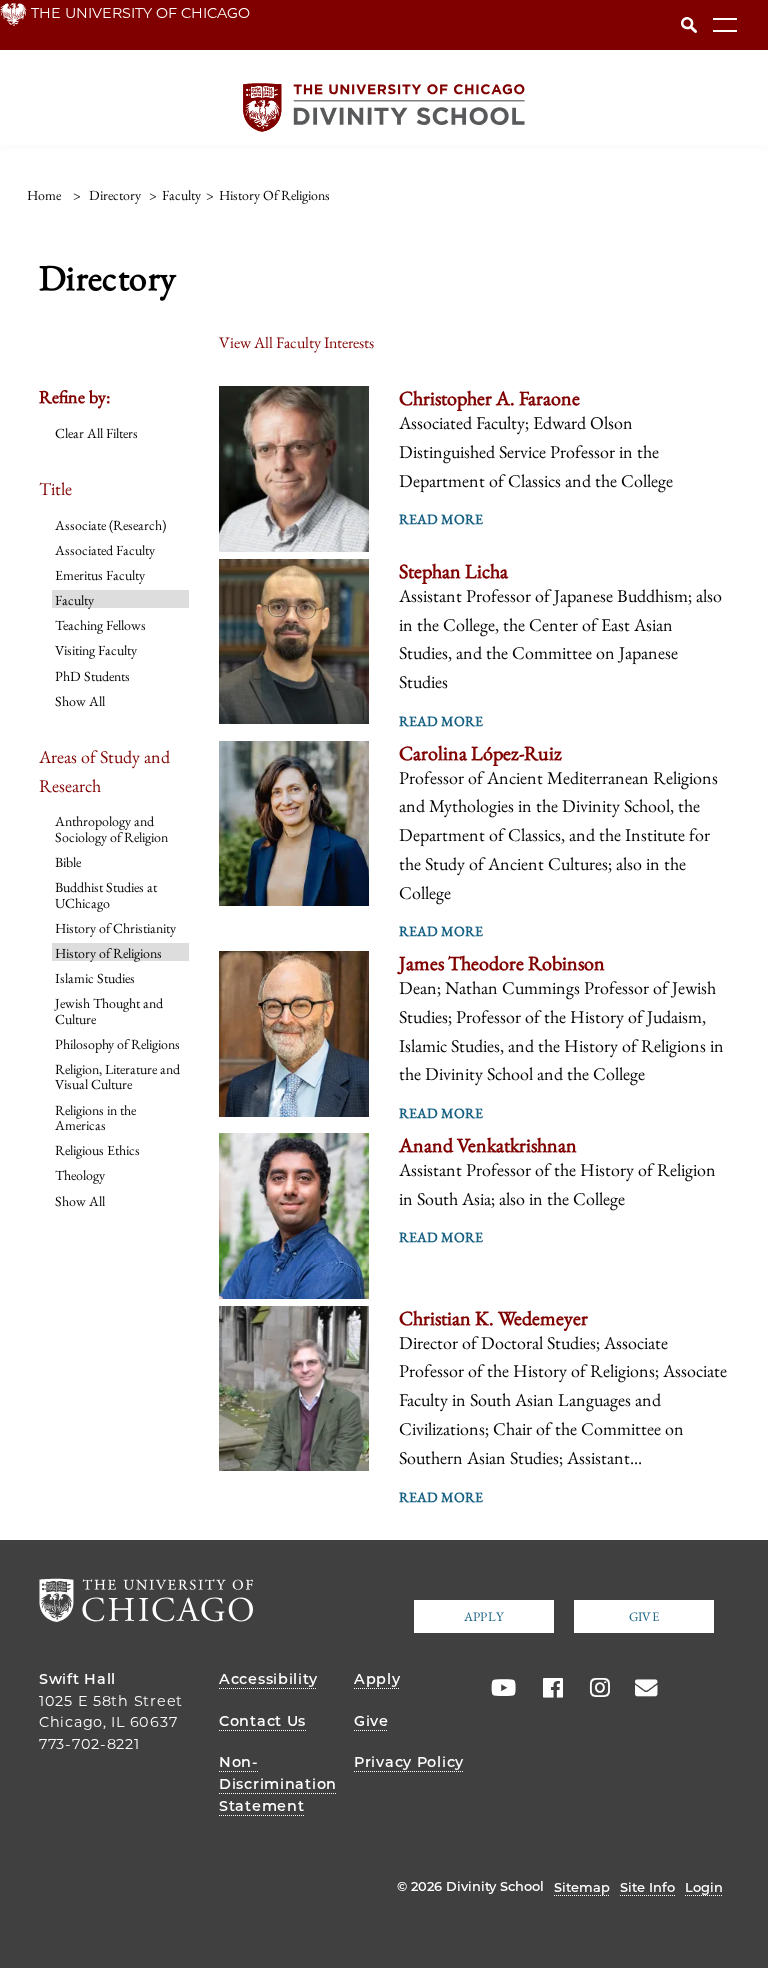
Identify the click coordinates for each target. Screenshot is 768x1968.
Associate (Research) (110, 525)
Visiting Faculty (96, 650)
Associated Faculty (105, 550)
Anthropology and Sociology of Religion (111, 828)
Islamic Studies (95, 978)
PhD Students (92, 676)
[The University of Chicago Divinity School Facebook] (546, 1688)
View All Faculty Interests (296, 342)
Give (644, 1616)
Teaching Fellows (100, 625)
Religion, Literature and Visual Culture (117, 1076)
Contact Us (262, 1721)
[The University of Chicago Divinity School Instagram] (593, 1688)
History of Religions (108, 953)
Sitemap (582, 1887)
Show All (80, 701)
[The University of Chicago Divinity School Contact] (640, 1688)
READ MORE (441, 519)
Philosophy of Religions (117, 1044)
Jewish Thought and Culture (109, 1010)
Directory (115, 195)
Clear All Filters (96, 433)
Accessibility (268, 1679)
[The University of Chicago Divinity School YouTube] (499, 1688)
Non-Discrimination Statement (278, 1783)
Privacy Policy (409, 1762)
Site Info (647, 1887)
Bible (68, 862)
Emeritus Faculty (100, 575)
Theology (80, 1175)
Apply (484, 1616)
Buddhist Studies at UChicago (106, 894)
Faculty (74, 600)
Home (44, 195)
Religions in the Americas (95, 1117)
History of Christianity (115, 928)
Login (704, 1887)
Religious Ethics (97, 1150)
